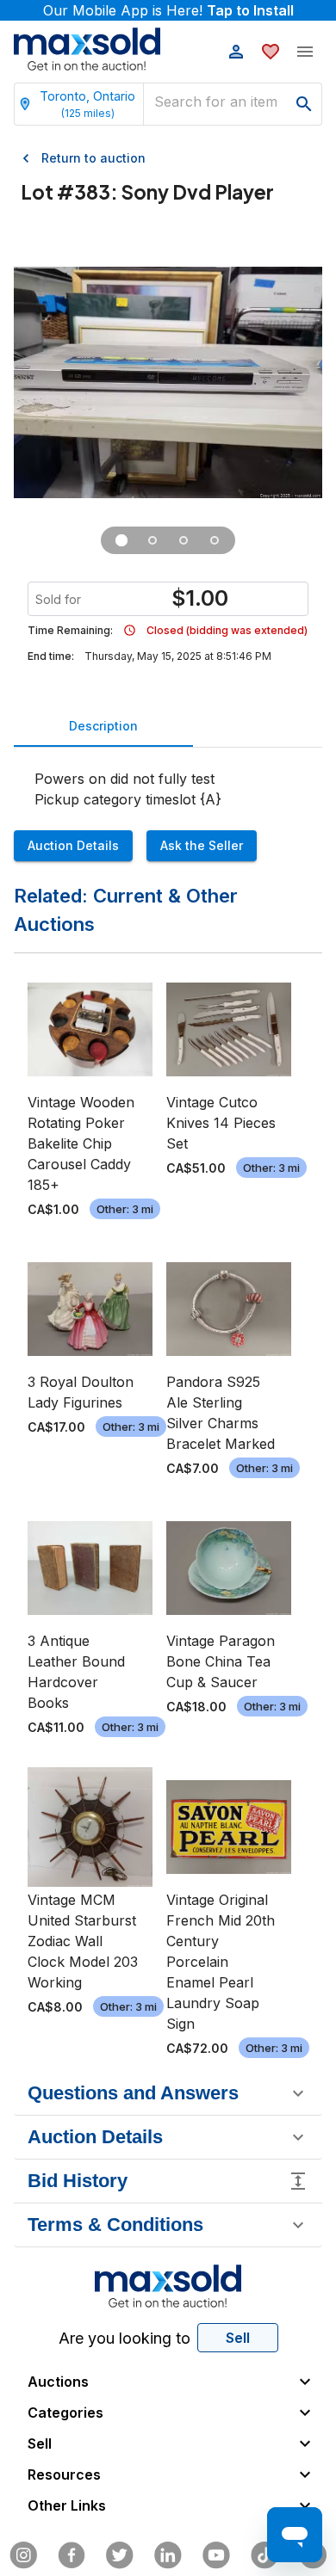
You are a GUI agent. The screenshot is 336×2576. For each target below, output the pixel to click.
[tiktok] (264, 2555)
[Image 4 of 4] (215, 540)
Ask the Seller (202, 845)
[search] (304, 104)
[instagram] (23, 2555)
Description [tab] (103, 726)
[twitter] (120, 2555)
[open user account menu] (236, 52)
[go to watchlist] (271, 52)
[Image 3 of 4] (184, 540)
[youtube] (216, 2555)
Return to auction (93, 158)
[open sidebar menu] (305, 52)
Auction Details (73, 845)
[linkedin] (168, 2555)
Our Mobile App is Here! (168, 10)
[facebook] (72, 2555)
